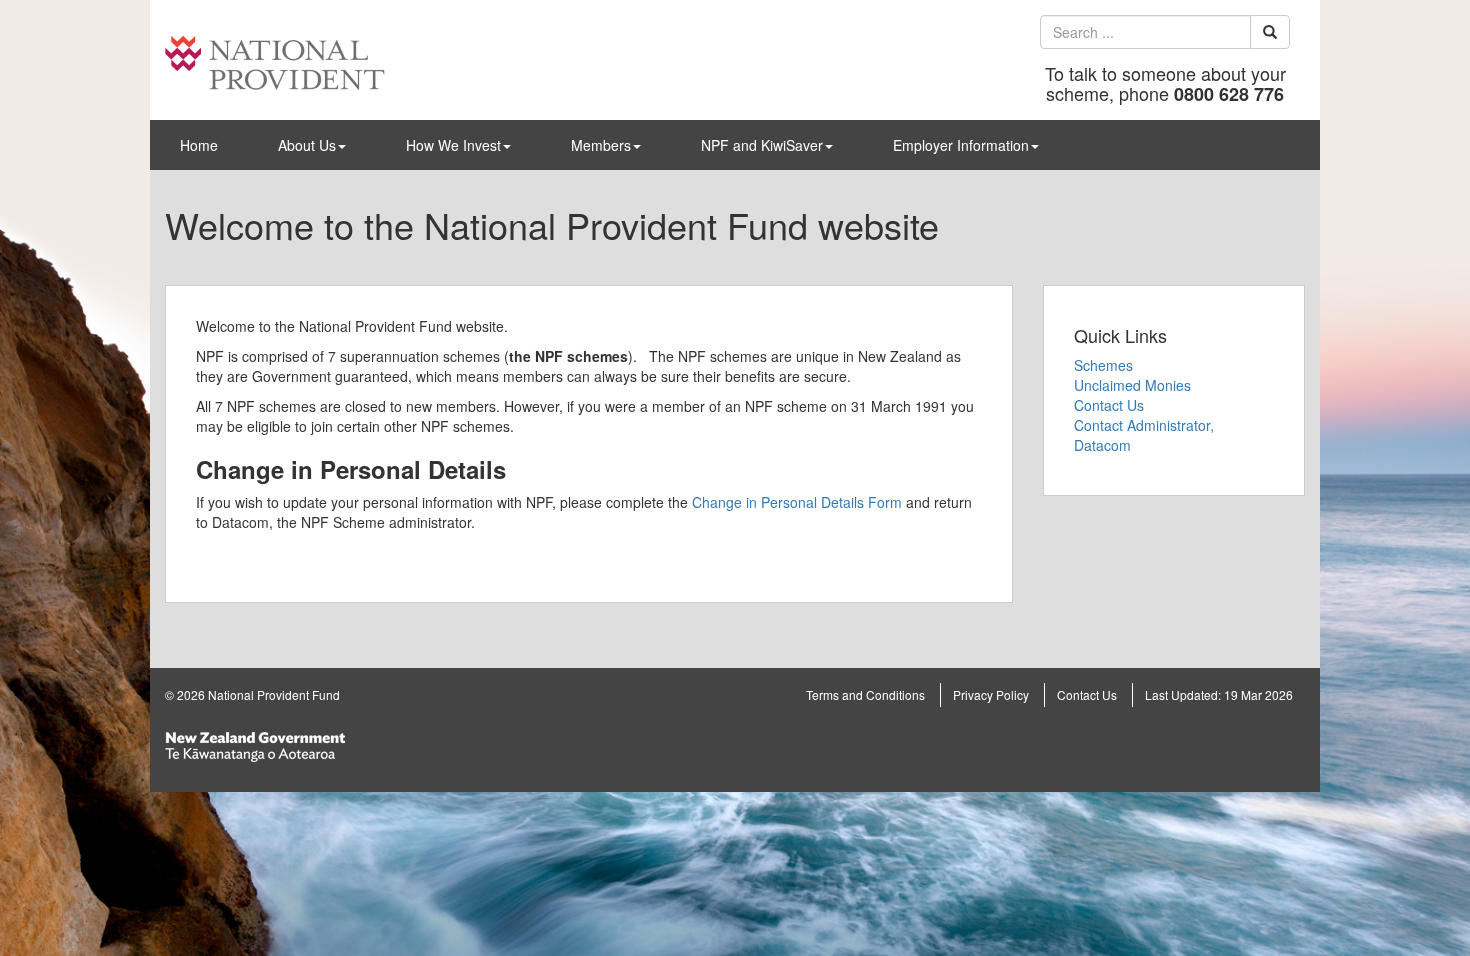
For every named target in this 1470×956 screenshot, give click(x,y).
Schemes (1103, 365)
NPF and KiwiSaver (762, 145)
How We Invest (453, 145)
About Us (307, 145)
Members (601, 145)
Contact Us (1109, 405)
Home (199, 145)
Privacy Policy (991, 694)
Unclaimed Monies (1132, 385)
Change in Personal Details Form (797, 502)
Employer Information (961, 145)
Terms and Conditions (865, 694)
